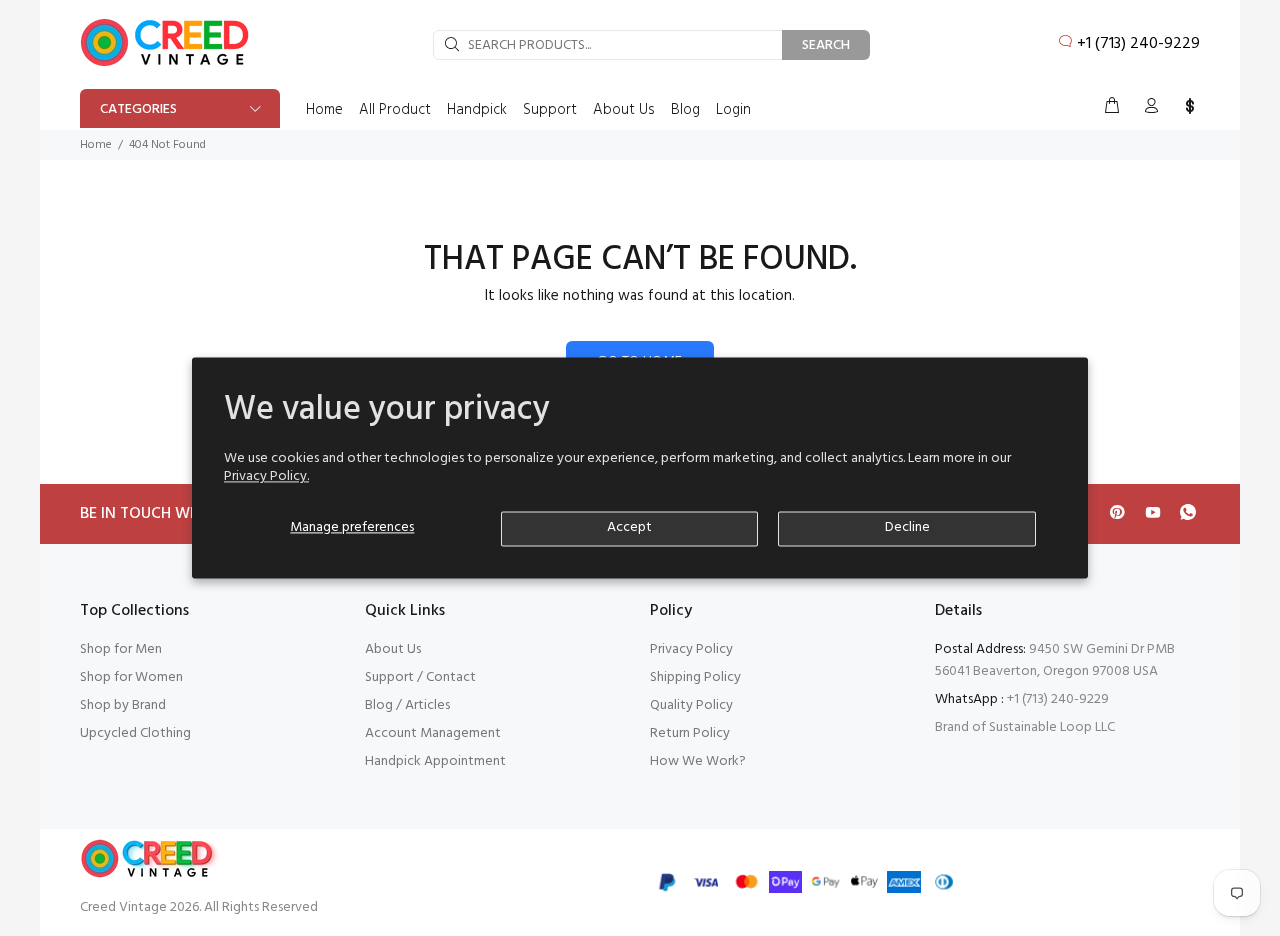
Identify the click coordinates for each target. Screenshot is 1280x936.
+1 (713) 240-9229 (1138, 44)
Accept (629, 528)
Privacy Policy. (266, 477)
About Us (393, 649)
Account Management (433, 733)
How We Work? (698, 761)
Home (96, 145)
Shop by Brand (123, 705)
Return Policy (690, 733)
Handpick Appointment (435, 761)
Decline (907, 528)
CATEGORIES (138, 109)
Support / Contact (420, 677)
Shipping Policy (695, 677)
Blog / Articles (407, 705)
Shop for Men (121, 649)
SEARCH (826, 45)
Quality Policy (691, 705)
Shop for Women (131, 677)
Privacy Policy (691, 649)
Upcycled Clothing (135, 733)
